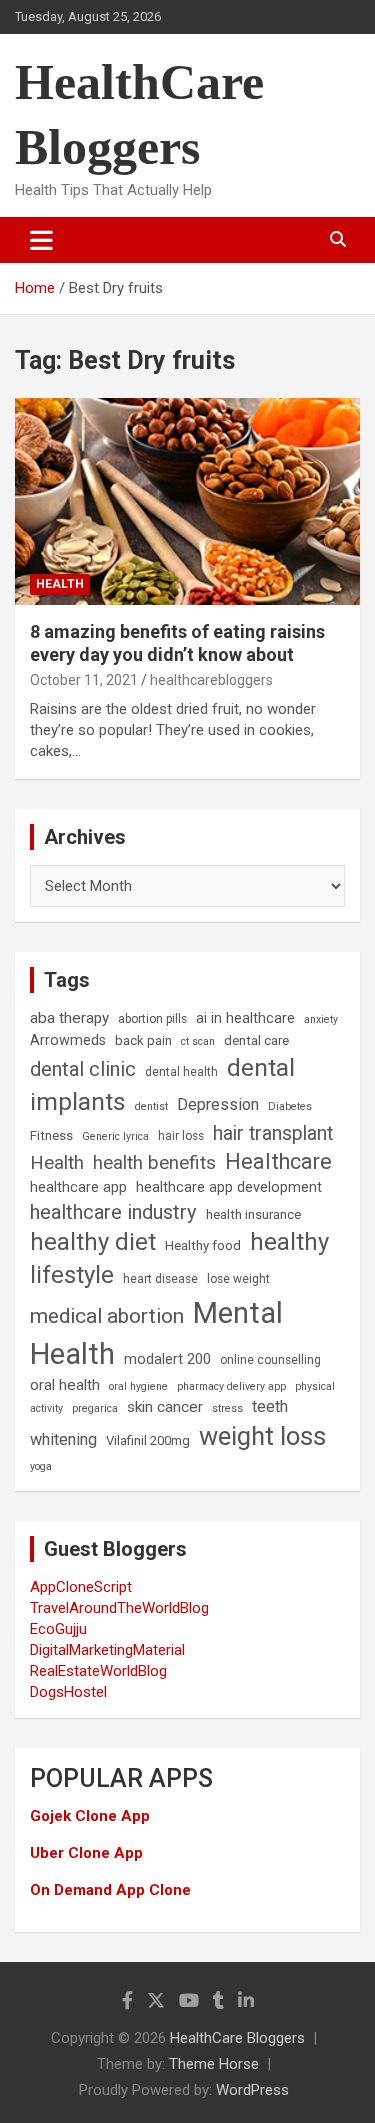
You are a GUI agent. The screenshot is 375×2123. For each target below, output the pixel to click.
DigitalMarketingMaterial (107, 1650)
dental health (181, 1072)
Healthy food (203, 1245)
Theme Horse (214, 2064)
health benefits (154, 1162)
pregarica (95, 1408)
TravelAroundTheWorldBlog (119, 1608)
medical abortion (107, 1316)
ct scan (198, 1041)
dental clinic (83, 1069)
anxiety (321, 1019)
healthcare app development (229, 1187)
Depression (218, 1104)
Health (60, 584)
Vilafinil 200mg (148, 1440)
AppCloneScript (81, 1587)
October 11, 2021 (84, 680)
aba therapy (69, 1018)
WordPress (252, 2090)
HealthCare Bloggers (237, 2038)
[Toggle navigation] (41, 240)
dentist (151, 1106)
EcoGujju (58, 1629)
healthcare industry (113, 1212)
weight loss (262, 1436)
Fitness (51, 1135)
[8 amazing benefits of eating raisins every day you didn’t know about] (187, 501)
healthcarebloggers (211, 680)
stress (227, 1408)
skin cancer (165, 1407)
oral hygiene (138, 1386)
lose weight (238, 1279)
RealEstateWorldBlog (98, 1671)
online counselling (270, 1360)
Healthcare (278, 1161)
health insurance (253, 1214)
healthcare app (78, 1187)
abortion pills (152, 1019)
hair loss (181, 1136)
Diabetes (290, 1106)
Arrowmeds (68, 1040)
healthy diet (93, 1242)
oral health (65, 1385)
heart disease (160, 1279)
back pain (143, 1040)
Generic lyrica (115, 1136)
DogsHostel (68, 1692)
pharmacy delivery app (231, 1386)
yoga (41, 1466)
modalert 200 (167, 1359)
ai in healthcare (245, 1018)
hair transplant (273, 1133)
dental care (256, 1040)
